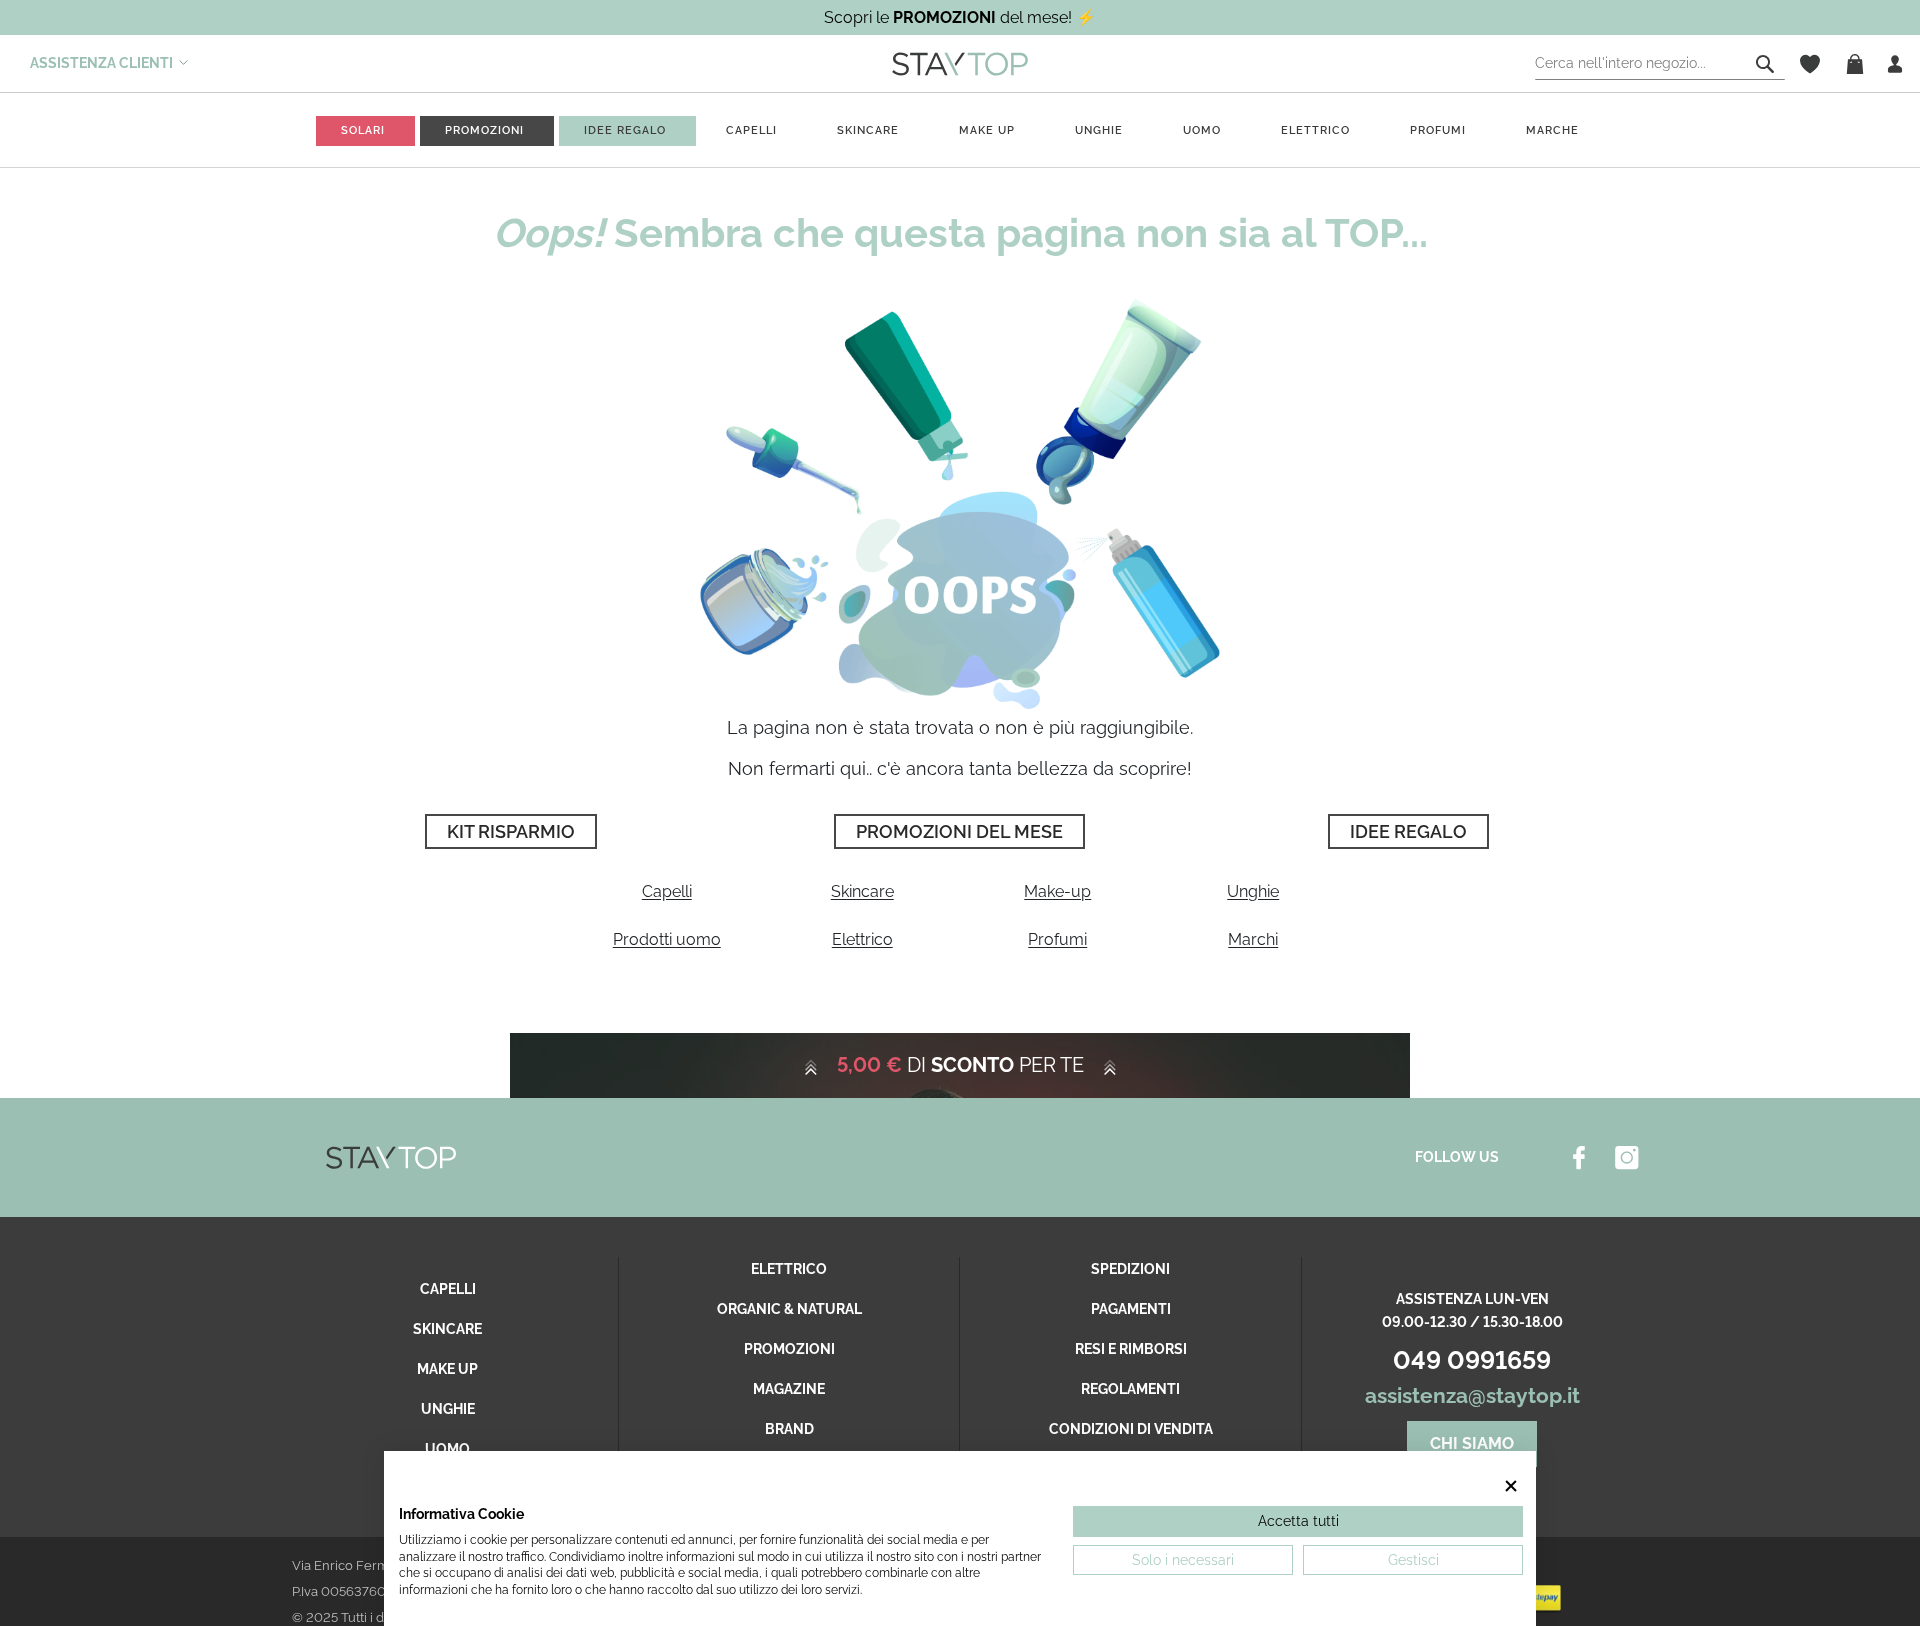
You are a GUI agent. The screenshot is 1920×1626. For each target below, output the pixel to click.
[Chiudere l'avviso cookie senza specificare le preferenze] (1511, 1485)
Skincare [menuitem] (868, 130)
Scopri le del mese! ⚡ (960, 17)
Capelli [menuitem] (751, 130)
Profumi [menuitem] (1438, 130)
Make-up (1057, 891)
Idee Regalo (1408, 831)
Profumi (1057, 939)
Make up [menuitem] (987, 130)
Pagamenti (1131, 1309)
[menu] (960, 130)
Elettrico (862, 939)
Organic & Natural (789, 1309)
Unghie (1253, 891)
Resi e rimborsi (1131, 1349)
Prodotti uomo (667, 939)
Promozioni (789, 1349)
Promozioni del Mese (959, 831)
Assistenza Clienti (101, 63)
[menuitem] (363, 130)
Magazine (789, 1389)
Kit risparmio (511, 831)
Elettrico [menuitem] (1315, 130)
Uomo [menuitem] (1202, 130)
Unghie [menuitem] (1099, 130)
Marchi (1253, 939)
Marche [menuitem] (1552, 130)
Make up (447, 1369)
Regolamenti (1130, 1389)
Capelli (667, 891)
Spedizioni (1130, 1269)
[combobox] (1660, 64)
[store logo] (960, 63)
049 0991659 (1472, 1360)
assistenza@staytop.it (1472, 1395)
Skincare (862, 891)
